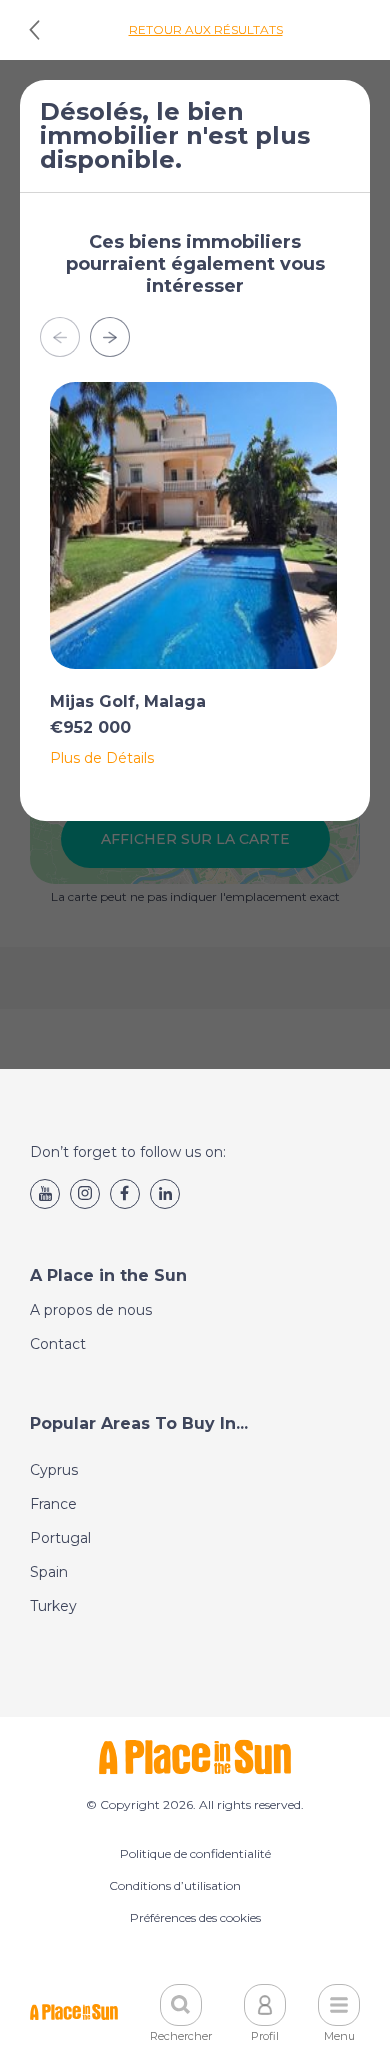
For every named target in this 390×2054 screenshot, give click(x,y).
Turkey (53, 1606)
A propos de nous (91, 1310)
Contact (58, 1344)
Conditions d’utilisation (175, 1885)
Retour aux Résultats (206, 29)
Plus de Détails (102, 758)
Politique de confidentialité (195, 1853)
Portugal (60, 1538)
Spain (49, 1572)
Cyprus (54, 1470)
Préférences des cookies (195, 1917)
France (53, 1504)
